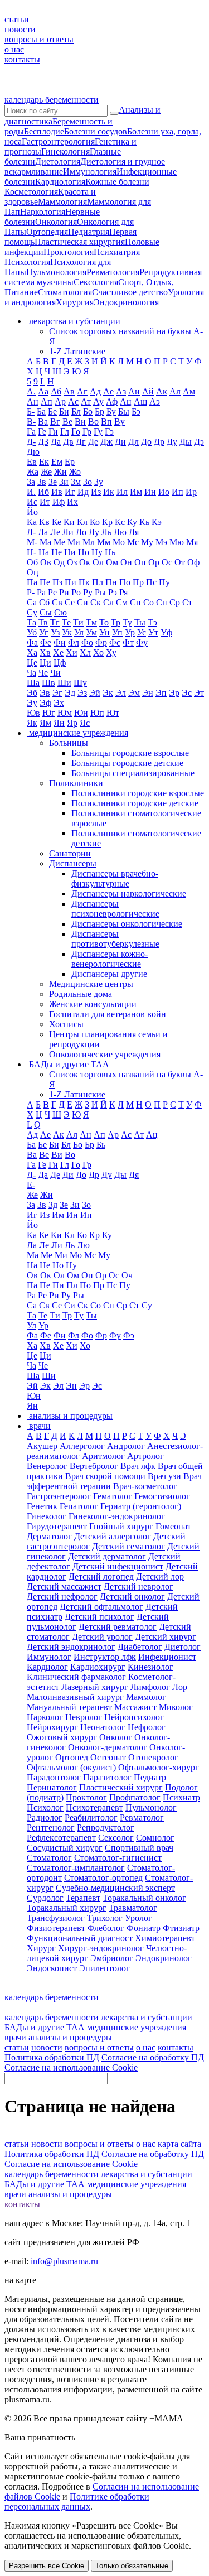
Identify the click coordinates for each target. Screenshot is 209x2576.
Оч (127, 1275)
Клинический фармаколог (76, 1677)
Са (32, 602)
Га (31, 432)
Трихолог (105, 1918)
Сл (108, 602)
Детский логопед (101, 1576)
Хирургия (75, 302)
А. (31, 391)
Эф (45, 703)
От (180, 562)
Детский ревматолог (118, 1627)
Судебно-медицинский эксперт (115, 1888)
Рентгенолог (51, 1828)
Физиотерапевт (56, 1928)
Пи (71, 582)
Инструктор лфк (105, 1657)
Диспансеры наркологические (129, 894)
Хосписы (66, 1024)
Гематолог (113, 1496)
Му (147, 542)
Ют (113, 713)
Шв (48, 683)
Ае (108, 391)
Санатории (70, 853)
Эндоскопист (52, 1968)
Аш (140, 401)
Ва (43, 422)
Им (136, 492)
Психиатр (181, 1797)
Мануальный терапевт (69, 1707)
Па (32, 582)
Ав (69, 391)
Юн (81, 713)
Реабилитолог (91, 1817)
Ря (123, 592)
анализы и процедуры (70, 2037)
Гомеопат (173, 1526)
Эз (82, 693)
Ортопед (72, 1757)
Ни (70, 552)
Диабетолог (140, 1647)
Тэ (152, 622)
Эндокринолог (164, 1958)
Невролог (84, 1717)
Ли (68, 532)
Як (32, 723)
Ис (32, 502)
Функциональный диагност (80, 1938)
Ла (43, 532)
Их (72, 502)
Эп (161, 693)
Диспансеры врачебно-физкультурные (115, 878)
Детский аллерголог (113, 1536)
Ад (95, 391)
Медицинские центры (91, 984)
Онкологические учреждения (105, 1054)
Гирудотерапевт (57, 1526)
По (125, 582)
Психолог (45, 1807)
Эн (148, 693)
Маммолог (146, 1697)
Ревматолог (142, 1817)
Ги (53, 432)
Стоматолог (49, 1858)
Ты (140, 622)
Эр (174, 693)
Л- (31, 532)
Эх (59, 703)
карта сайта (179, 2144)
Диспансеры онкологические (127, 924)
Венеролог (47, 1466)
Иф (59, 502)
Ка (32, 522)
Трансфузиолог (56, 1918)
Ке (57, 522)
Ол (98, 562)
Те (66, 622)
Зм (76, 482)
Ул (79, 632)
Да (56, 442)
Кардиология (60, 182)
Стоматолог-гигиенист (118, 1858)
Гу (98, 432)
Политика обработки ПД (52, 2057)
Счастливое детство (130, 292)
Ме (59, 542)
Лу (94, 532)
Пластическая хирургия (80, 242)
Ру (88, 592)
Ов (46, 562)
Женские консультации (93, 1004)
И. (31, 492)
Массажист (135, 1707)
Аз (121, 391)
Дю (33, 452)
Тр (116, 622)
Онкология (56, 222)
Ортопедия (47, 232)
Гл (65, 432)
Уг (44, 632)
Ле (55, 532)
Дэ (199, 442)
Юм (65, 713)
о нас (14, 49)
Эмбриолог (112, 1958)
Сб (44, 602)
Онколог (116, 1737)
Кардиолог (47, 1667)
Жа (33, 472)
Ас (73, 401)
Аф (112, 401)
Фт (128, 642)
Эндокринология (126, 302)
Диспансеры (73, 863)
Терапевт (83, 1898)
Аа (43, 391)
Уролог (138, 1918)
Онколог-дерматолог (108, 1747)
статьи (17, 19)
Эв (45, 693)
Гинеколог (47, 1516)
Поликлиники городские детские (135, 803)
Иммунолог (49, 1657)
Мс (133, 542)
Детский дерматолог (107, 1556)
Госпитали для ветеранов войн (108, 1014)
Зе (53, 482)
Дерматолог (49, 1536)
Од (59, 562)
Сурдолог (45, 1898)
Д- (31, 442)
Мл (89, 542)
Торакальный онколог (144, 1898)
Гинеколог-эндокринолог (117, 1516)
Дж (106, 442)
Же (46, 472)
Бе (52, 411)
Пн (111, 582)
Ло (81, 532)
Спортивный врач (139, 1848)
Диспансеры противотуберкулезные (115, 939)
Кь (144, 522)
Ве (67, 422)
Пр (138, 582)
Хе (58, 653)
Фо (87, 642)
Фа (32, 642)
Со (149, 602)
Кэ (157, 522)
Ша (33, 683)
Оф (193, 562)
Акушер (42, 1446)
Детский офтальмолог (101, 1607)
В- (31, 422)
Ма (45, 542)
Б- (31, 411)
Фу (142, 642)
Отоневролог (153, 1757)
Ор (154, 562)
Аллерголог (82, 1446)
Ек (44, 462)
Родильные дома (81, 994)
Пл (98, 582)
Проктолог (86, 1797)
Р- (31, 592)
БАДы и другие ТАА (45, 2027)
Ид (83, 492)
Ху (111, 653)
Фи (60, 642)
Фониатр (144, 1928)
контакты (22, 59)
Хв (45, 653)
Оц (33, 572)
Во (93, 422)
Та (31, 622)
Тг (55, 622)
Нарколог (45, 1717)
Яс (85, 723)
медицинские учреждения (137, 2027)
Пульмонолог (151, 1807)
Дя (134, 1175)
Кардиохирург (98, 1667)
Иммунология (90, 172)
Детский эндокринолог (71, 1647)
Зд (53, 1205)
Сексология (96, 282)
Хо (98, 653)
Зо (88, 482)
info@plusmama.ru (64, 2261)
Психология (27, 262)
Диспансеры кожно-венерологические (110, 959)
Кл (82, 522)
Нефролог (147, 1727)
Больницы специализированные (133, 773)
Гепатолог (79, 1506)
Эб (32, 693)
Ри (64, 592)
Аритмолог (103, 1456)
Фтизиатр (181, 1928)
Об (32, 562)
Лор (180, 1687)
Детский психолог (99, 1617)
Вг (55, 422)
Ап (47, 401)
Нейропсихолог (134, 1717)
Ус (142, 632)
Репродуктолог (106, 1828)
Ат (86, 401)
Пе (45, 582)
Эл (121, 693)
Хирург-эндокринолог (101, 1948)
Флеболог (106, 1928)
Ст (187, 602)
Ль (106, 532)
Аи (134, 391)
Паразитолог (107, 1777)
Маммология (62, 202)
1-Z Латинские (77, 351)
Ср (175, 602)
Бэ (136, 411)
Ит (45, 502)
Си (82, 602)
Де (93, 442)
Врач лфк (138, 1466)
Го (76, 432)
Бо (88, 411)
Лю (120, 532)
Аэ (155, 401)
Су (32, 612)
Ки (69, 522)
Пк (84, 582)
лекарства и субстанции (147, 2017)
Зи (64, 482)
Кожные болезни (117, 182)
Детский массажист (64, 1586)
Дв (68, 442)
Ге (42, 432)
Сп (162, 602)
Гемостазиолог (162, 1496)
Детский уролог (102, 1637)
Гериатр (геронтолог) (141, 1506)
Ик (109, 492)
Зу (99, 482)
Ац (126, 401)
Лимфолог (150, 1687)
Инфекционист (167, 1657)
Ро (76, 592)
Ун (104, 632)
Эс (187, 693)
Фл (74, 642)
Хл (85, 653)
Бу (111, 411)
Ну (97, 552)
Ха (32, 653)
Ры (100, 592)
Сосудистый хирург (65, 1848)
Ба (41, 411)
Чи (55, 673)
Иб (43, 492)
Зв (42, 482)
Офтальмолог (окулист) (71, 1767)
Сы (46, 612)
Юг (49, 713)
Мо (119, 542)
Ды (186, 442)
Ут (153, 632)
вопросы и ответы (39, 39)
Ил (122, 492)
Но (84, 552)
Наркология (43, 212)
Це (32, 663)
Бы (124, 411)
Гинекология (65, 151)
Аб (56, 391)
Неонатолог (103, 1727)
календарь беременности (52, 100)
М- (32, 542)
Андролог (126, 1446)
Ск (96, 602)
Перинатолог (52, 1787)
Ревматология (113, 272)
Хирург (41, 1948)
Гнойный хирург (121, 1526)
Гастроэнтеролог (59, 1496)
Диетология (58, 162)
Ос (167, 562)
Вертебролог (94, 1466)
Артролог (145, 1456)
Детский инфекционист (118, 1566)
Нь (110, 552)
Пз (57, 582)
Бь (101, 1145)
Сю (60, 612)
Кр (107, 522)
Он (126, 562)
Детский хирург (166, 1637)
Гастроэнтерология (58, 141)
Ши (64, 683)
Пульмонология (56, 272)
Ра (41, 592)
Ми (74, 542)
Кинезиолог (150, 1667)
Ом (112, 562)
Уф (166, 632)
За (31, 482)
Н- (31, 552)
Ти (78, 622)
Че (43, 673)
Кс (120, 522)
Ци (45, 663)
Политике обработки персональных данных (77, 2502)
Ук (67, 632)
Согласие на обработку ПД (153, 2057)
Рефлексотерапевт (61, 1838)
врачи (15, 2037)
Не (57, 552)
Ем (57, 462)
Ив (57, 492)
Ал (175, 391)
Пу (164, 582)
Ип (178, 492)
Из (96, 492)
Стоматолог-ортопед (103, 1878)
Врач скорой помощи (105, 1476)
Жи (60, 472)
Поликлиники (76, 783)
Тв (43, 622)
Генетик (42, 1506)
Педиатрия (89, 232)
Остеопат (108, 1757)
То (104, 622)
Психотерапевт (94, 1807)
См (122, 602)
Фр (101, 642)
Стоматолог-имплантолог (76, 1868)
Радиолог (45, 1817)
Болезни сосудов (96, 131)
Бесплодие (44, 131)
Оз (72, 562)
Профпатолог (135, 1797)
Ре (52, 592)
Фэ (129, 1335)
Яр (72, 723)
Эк (108, 693)
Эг (57, 693)
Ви (80, 422)
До (146, 442)
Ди (120, 442)
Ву (120, 422)
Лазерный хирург (95, 1687)
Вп (106, 422)
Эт (199, 693)
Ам (189, 391)
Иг (70, 492)
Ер (70, 462)
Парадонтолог (54, 1777)
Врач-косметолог (145, 1486)
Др (159, 442)
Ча (31, 673)
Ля (134, 532)
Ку (132, 522)
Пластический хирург (121, 1787)
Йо (32, 512)
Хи (72, 653)
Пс (151, 582)
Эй (95, 693)
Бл (76, 411)
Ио (164, 492)
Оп (140, 562)
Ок (85, 562)
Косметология (31, 192)
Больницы (69, 743)
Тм (91, 622)
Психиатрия (117, 252)
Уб (32, 632)
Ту (127, 622)
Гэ (109, 432)
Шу (80, 683)
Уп (117, 632)
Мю (177, 542)
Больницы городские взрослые (130, 753)
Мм (104, 542)
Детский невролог (138, 1586)
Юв (33, 713)
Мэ (161, 542)
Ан (33, 401)
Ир (191, 492)
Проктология (69, 252)
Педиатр (150, 1777)
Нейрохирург (52, 1727)
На (44, 552)
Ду (172, 442)
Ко (95, 522)
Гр (87, 432)
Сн (135, 602)
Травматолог (133, 1908)
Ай (148, 391)
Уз (55, 632)
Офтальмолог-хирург (159, 1767)
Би (64, 411)
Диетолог (183, 1647)
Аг (82, 391)
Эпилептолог (104, 1968)
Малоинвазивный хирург (75, 1697)
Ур (130, 632)
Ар (60, 401)
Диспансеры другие (109, 974)
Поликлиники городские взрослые (138, 793)
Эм (134, 693)
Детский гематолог (128, 1546)
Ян (59, 723)
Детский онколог (132, 1597)
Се (70, 602)
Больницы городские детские (127, 763)
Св (57, 602)
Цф (60, 663)
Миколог (176, 1707)
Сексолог (116, 1838)
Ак (162, 391)
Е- (31, 1185)
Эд (70, 693)
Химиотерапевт (165, 1938)
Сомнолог (155, 1838)
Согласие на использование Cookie (71, 2067)
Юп (97, 713)
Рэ (113, 592)
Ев (32, 462)
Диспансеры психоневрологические (115, 909)
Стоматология (65, 292)
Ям (45, 723)
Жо (75, 472)
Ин (150, 492)
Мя (192, 542)
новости (20, 29)
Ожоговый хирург (62, 1737)
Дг (81, 442)
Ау (98, 401)
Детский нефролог (62, 1597)
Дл (133, 442)
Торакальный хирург (67, 1908)
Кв (44, 522)
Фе (46, 642)
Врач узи (164, 1476)
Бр (99, 411)
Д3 (43, 442)
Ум (91, 632)
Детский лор (160, 1576)
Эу (32, 703)
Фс (115, 642)
